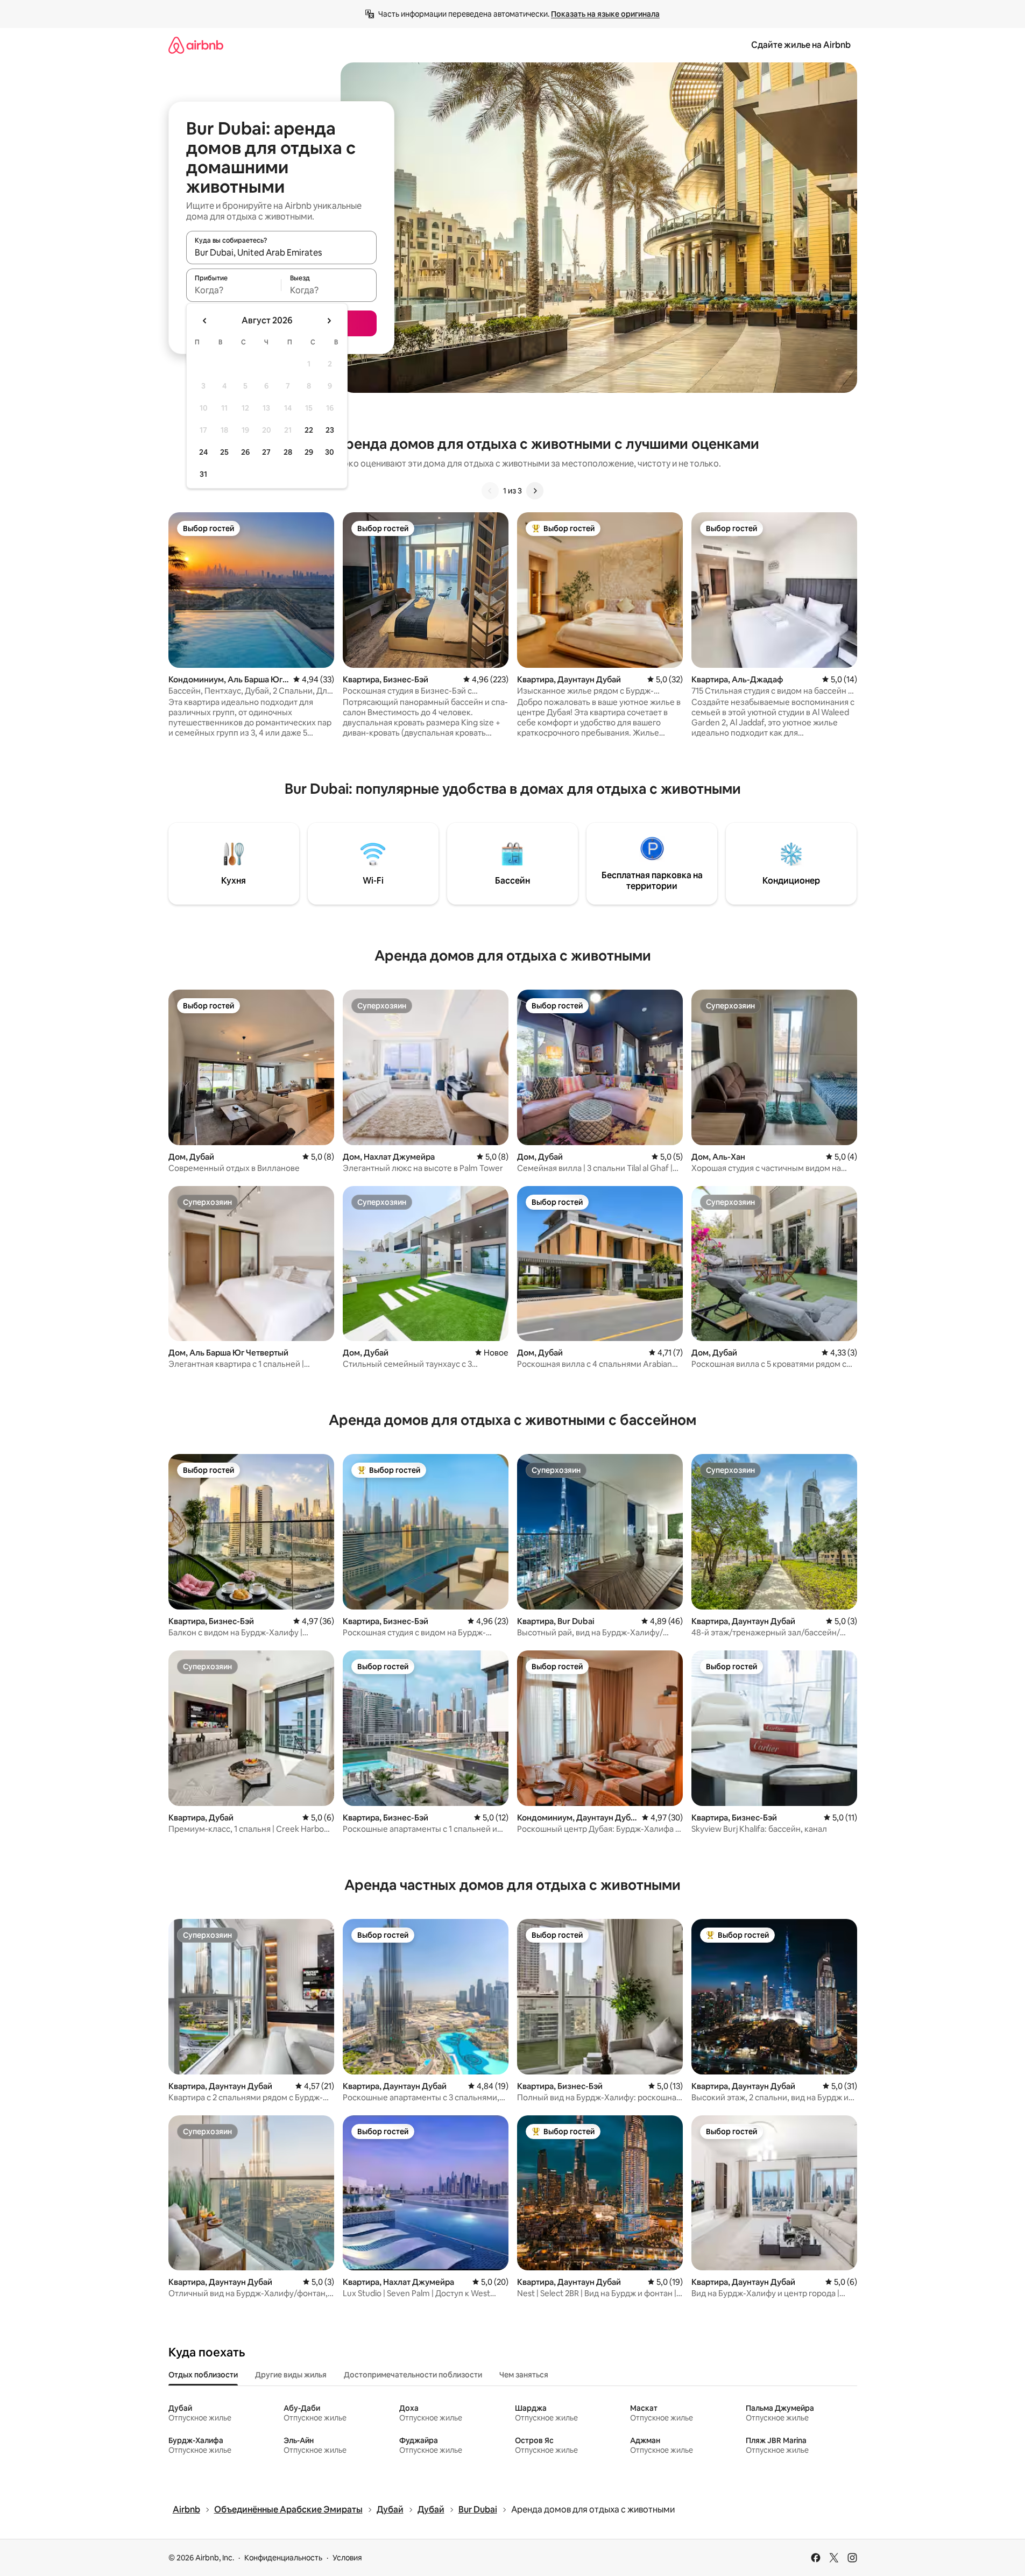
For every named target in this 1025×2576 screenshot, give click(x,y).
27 (266, 452)
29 (309, 452)
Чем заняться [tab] (524, 2375)
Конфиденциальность (283, 2558)
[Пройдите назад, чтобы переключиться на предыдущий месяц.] (205, 321)
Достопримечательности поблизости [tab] (413, 2375)
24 (203, 452)
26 (245, 452)
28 (288, 452)
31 (203, 474)
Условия (347, 2558)
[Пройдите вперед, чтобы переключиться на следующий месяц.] (329, 321)
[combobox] (281, 252)
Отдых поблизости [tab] (203, 2375)
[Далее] (535, 491)
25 (224, 452)
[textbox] (234, 290)
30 (330, 452)
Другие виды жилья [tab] (291, 2375)
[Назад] (490, 491)
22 (309, 430)
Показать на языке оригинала (605, 14)
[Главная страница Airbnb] (196, 45)
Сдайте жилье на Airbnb (801, 45)
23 (330, 430)
